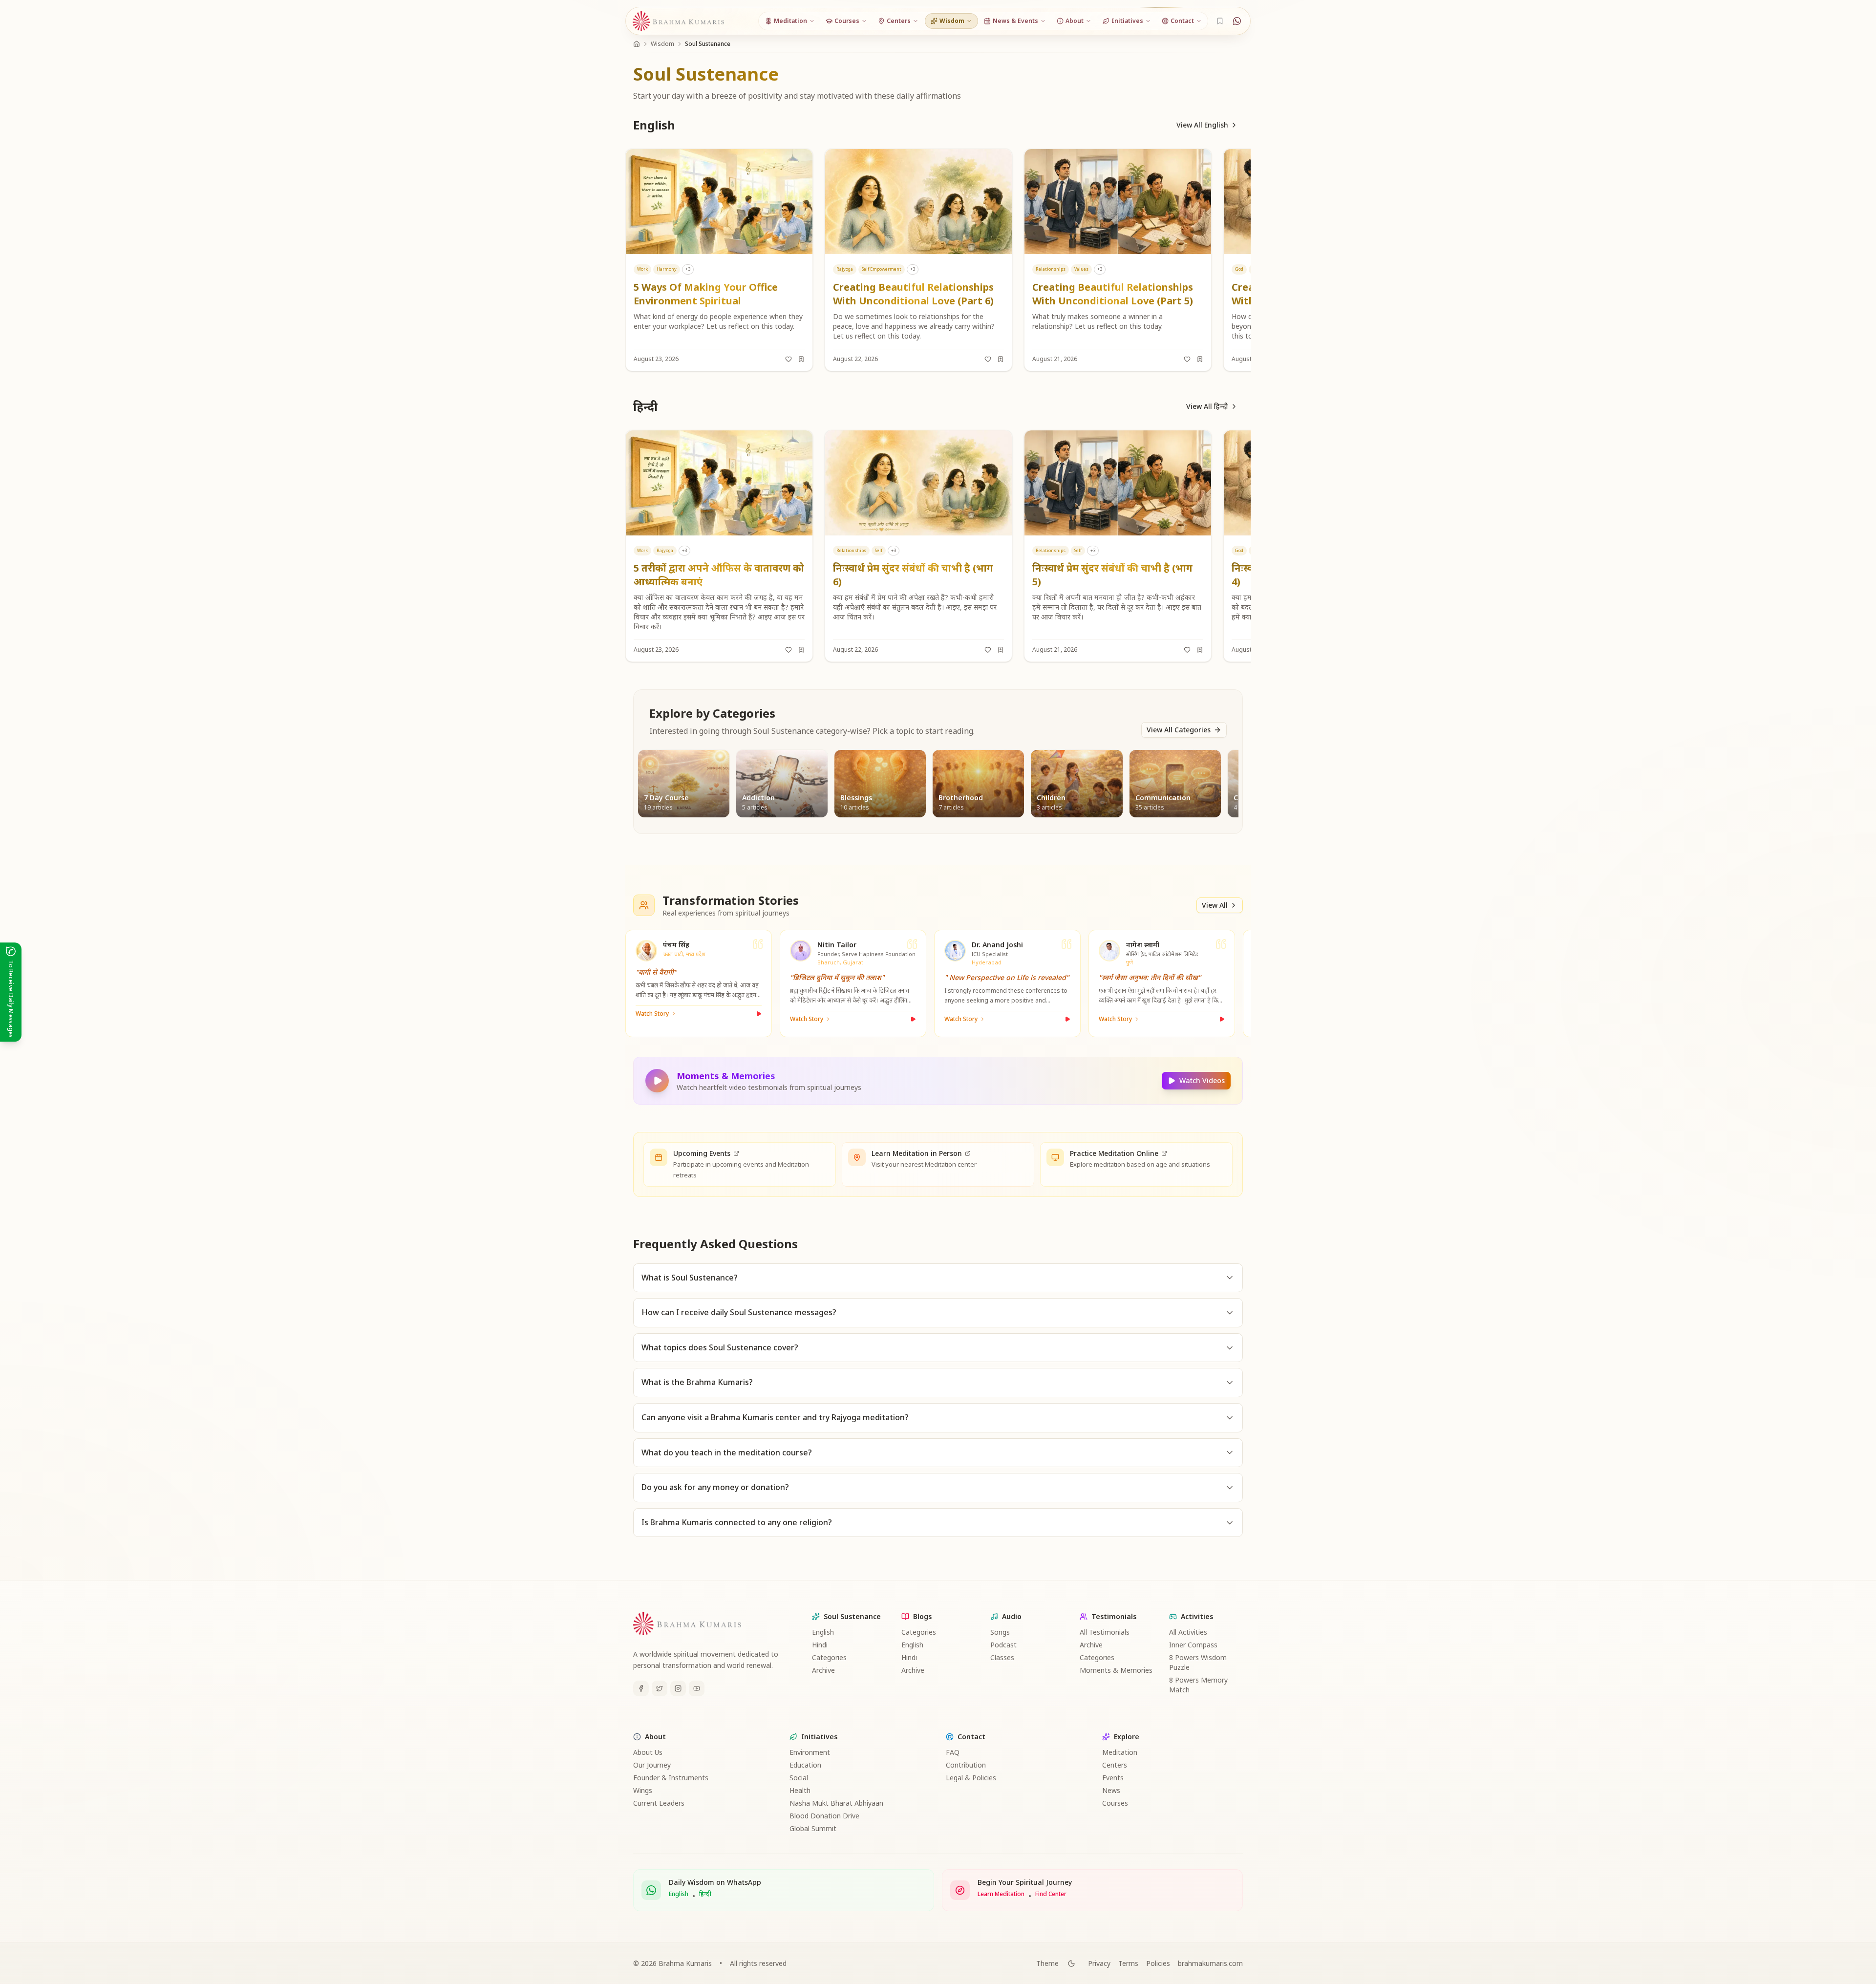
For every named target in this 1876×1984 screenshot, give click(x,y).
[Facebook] (641, 1688)
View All (1215, 905)
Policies (1158, 1963)
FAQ (953, 1752)
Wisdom (662, 44)
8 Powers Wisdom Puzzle (1198, 1662)
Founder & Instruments (671, 1778)
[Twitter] (660, 1688)
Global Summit (813, 1828)
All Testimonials (1105, 1632)
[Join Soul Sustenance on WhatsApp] (1237, 21)
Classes (1002, 1657)
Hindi (820, 1645)
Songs (1000, 1632)
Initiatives (819, 1737)
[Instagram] (678, 1688)
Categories (829, 1657)
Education (805, 1765)
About (655, 1737)
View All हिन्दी (1207, 406)
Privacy (1099, 1963)
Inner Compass (1193, 1645)
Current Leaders (659, 1803)
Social (799, 1778)
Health (800, 1790)
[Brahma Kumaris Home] (679, 21)
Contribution (966, 1765)
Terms (1128, 1963)
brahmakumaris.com (1210, 1963)
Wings (643, 1790)
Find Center (1051, 1894)
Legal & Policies (971, 1778)
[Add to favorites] (789, 359)
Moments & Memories (1116, 1670)
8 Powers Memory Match (1198, 1685)
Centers (1115, 1765)
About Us (648, 1752)
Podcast (1003, 1645)
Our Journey (652, 1765)
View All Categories (1179, 730)
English (823, 1632)
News (1111, 1790)
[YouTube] (697, 1688)
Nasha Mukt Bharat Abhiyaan (836, 1803)
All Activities (1188, 1632)
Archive (823, 1670)
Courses (1115, 1803)
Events (1113, 1778)
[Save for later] (801, 359)
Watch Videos (1202, 1080)
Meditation (1120, 1752)
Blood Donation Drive (824, 1816)
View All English (1202, 125)
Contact (971, 1737)
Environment (810, 1752)
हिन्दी (705, 1894)
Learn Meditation (1001, 1894)
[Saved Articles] (1220, 21)
